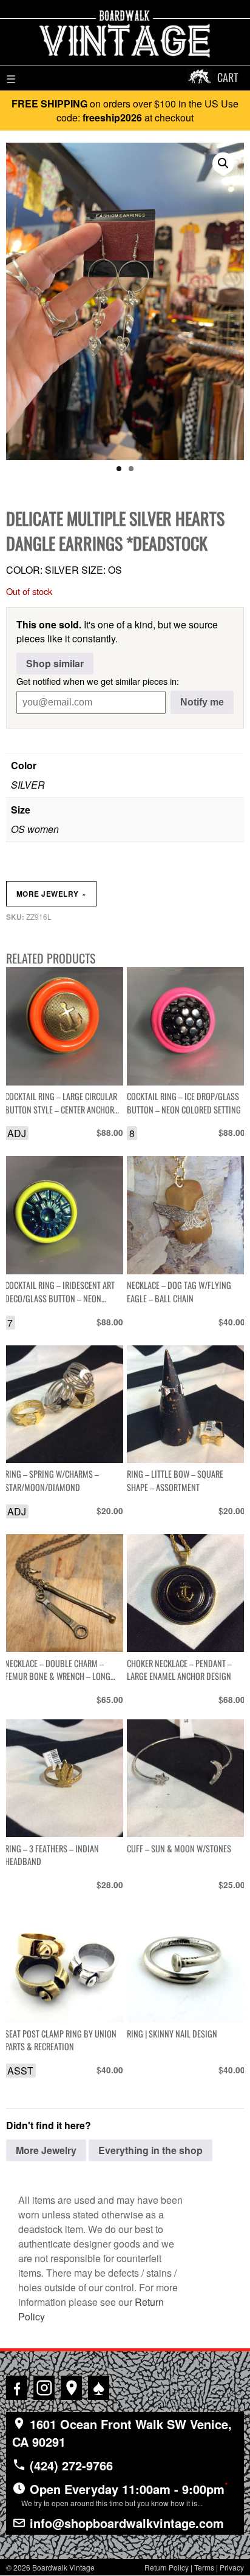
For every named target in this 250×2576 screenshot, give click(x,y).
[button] (223, 163)
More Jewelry (51, 894)
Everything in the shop (150, 2150)
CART (228, 77)
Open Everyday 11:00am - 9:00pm (125, 2493)
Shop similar (55, 663)
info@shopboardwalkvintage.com (125, 2523)
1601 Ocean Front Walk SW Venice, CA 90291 (122, 2433)
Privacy (232, 2567)
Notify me (202, 702)
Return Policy (167, 2567)
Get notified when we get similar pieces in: (98, 681)
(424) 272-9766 (69, 2465)
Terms (204, 2567)
